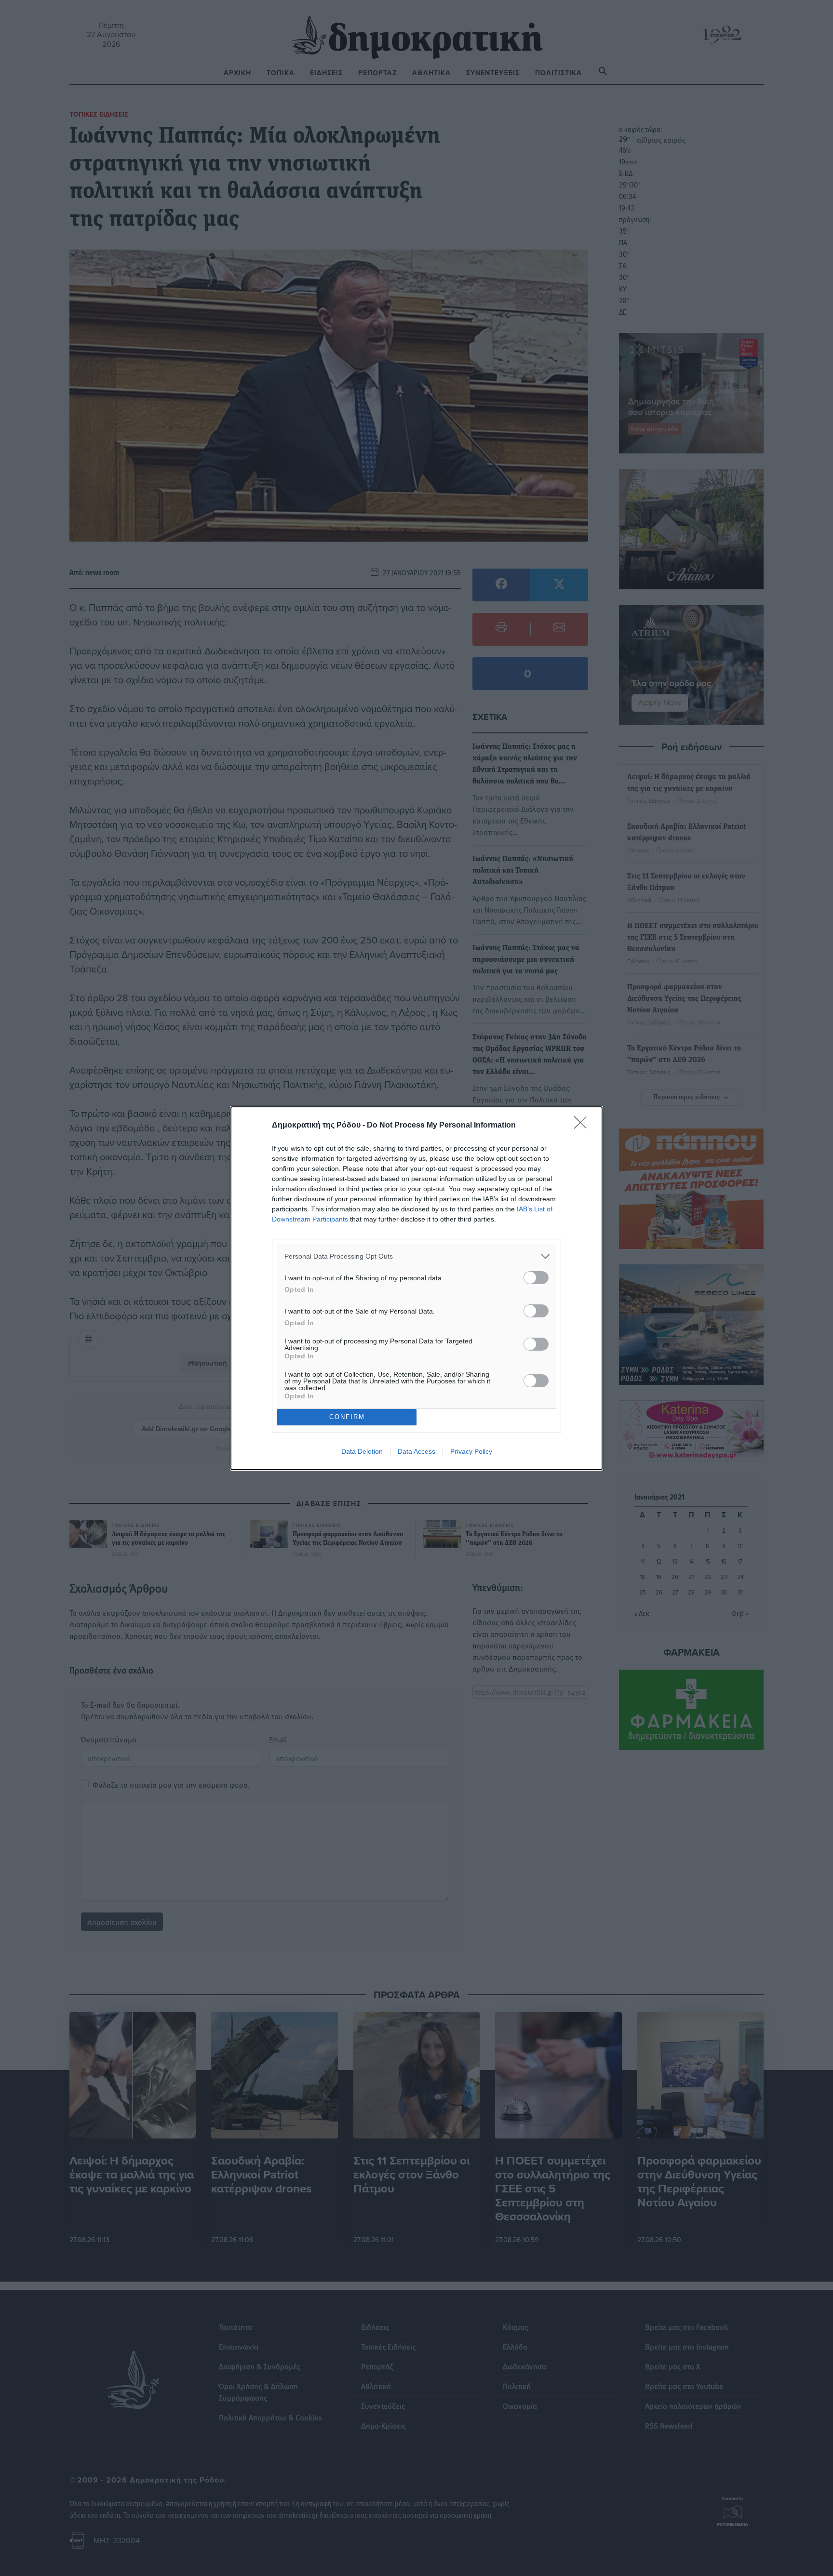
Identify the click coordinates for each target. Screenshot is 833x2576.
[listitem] (416, 1256)
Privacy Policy (471, 1451)
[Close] (583, 1126)
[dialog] (416, 1288)
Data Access (416, 1451)
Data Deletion (362, 1451)
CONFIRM (347, 1417)
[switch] (536, 1278)
